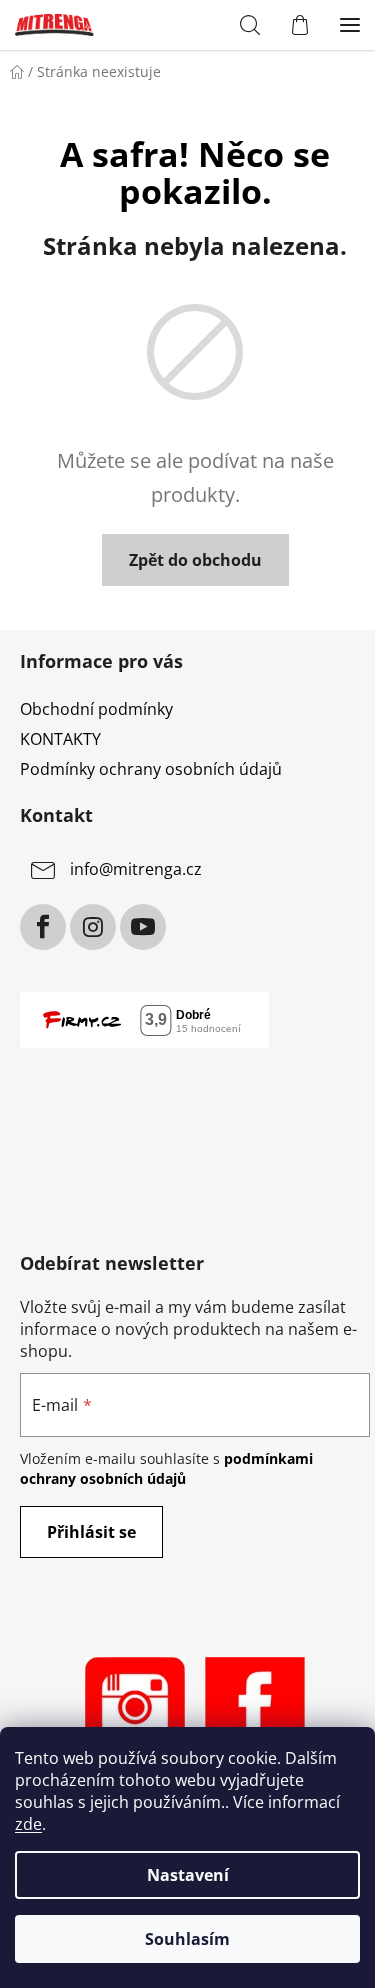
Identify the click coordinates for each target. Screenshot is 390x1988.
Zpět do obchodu (195, 560)
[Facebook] (43, 927)
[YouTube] (143, 927)
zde (28, 1824)
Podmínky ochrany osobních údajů (151, 769)
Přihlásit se (91, 1532)
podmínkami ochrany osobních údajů (166, 1468)
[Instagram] (93, 927)
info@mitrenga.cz (136, 869)
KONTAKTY (60, 739)
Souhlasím (187, 1939)
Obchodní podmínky (96, 709)
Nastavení (188, 1875)
